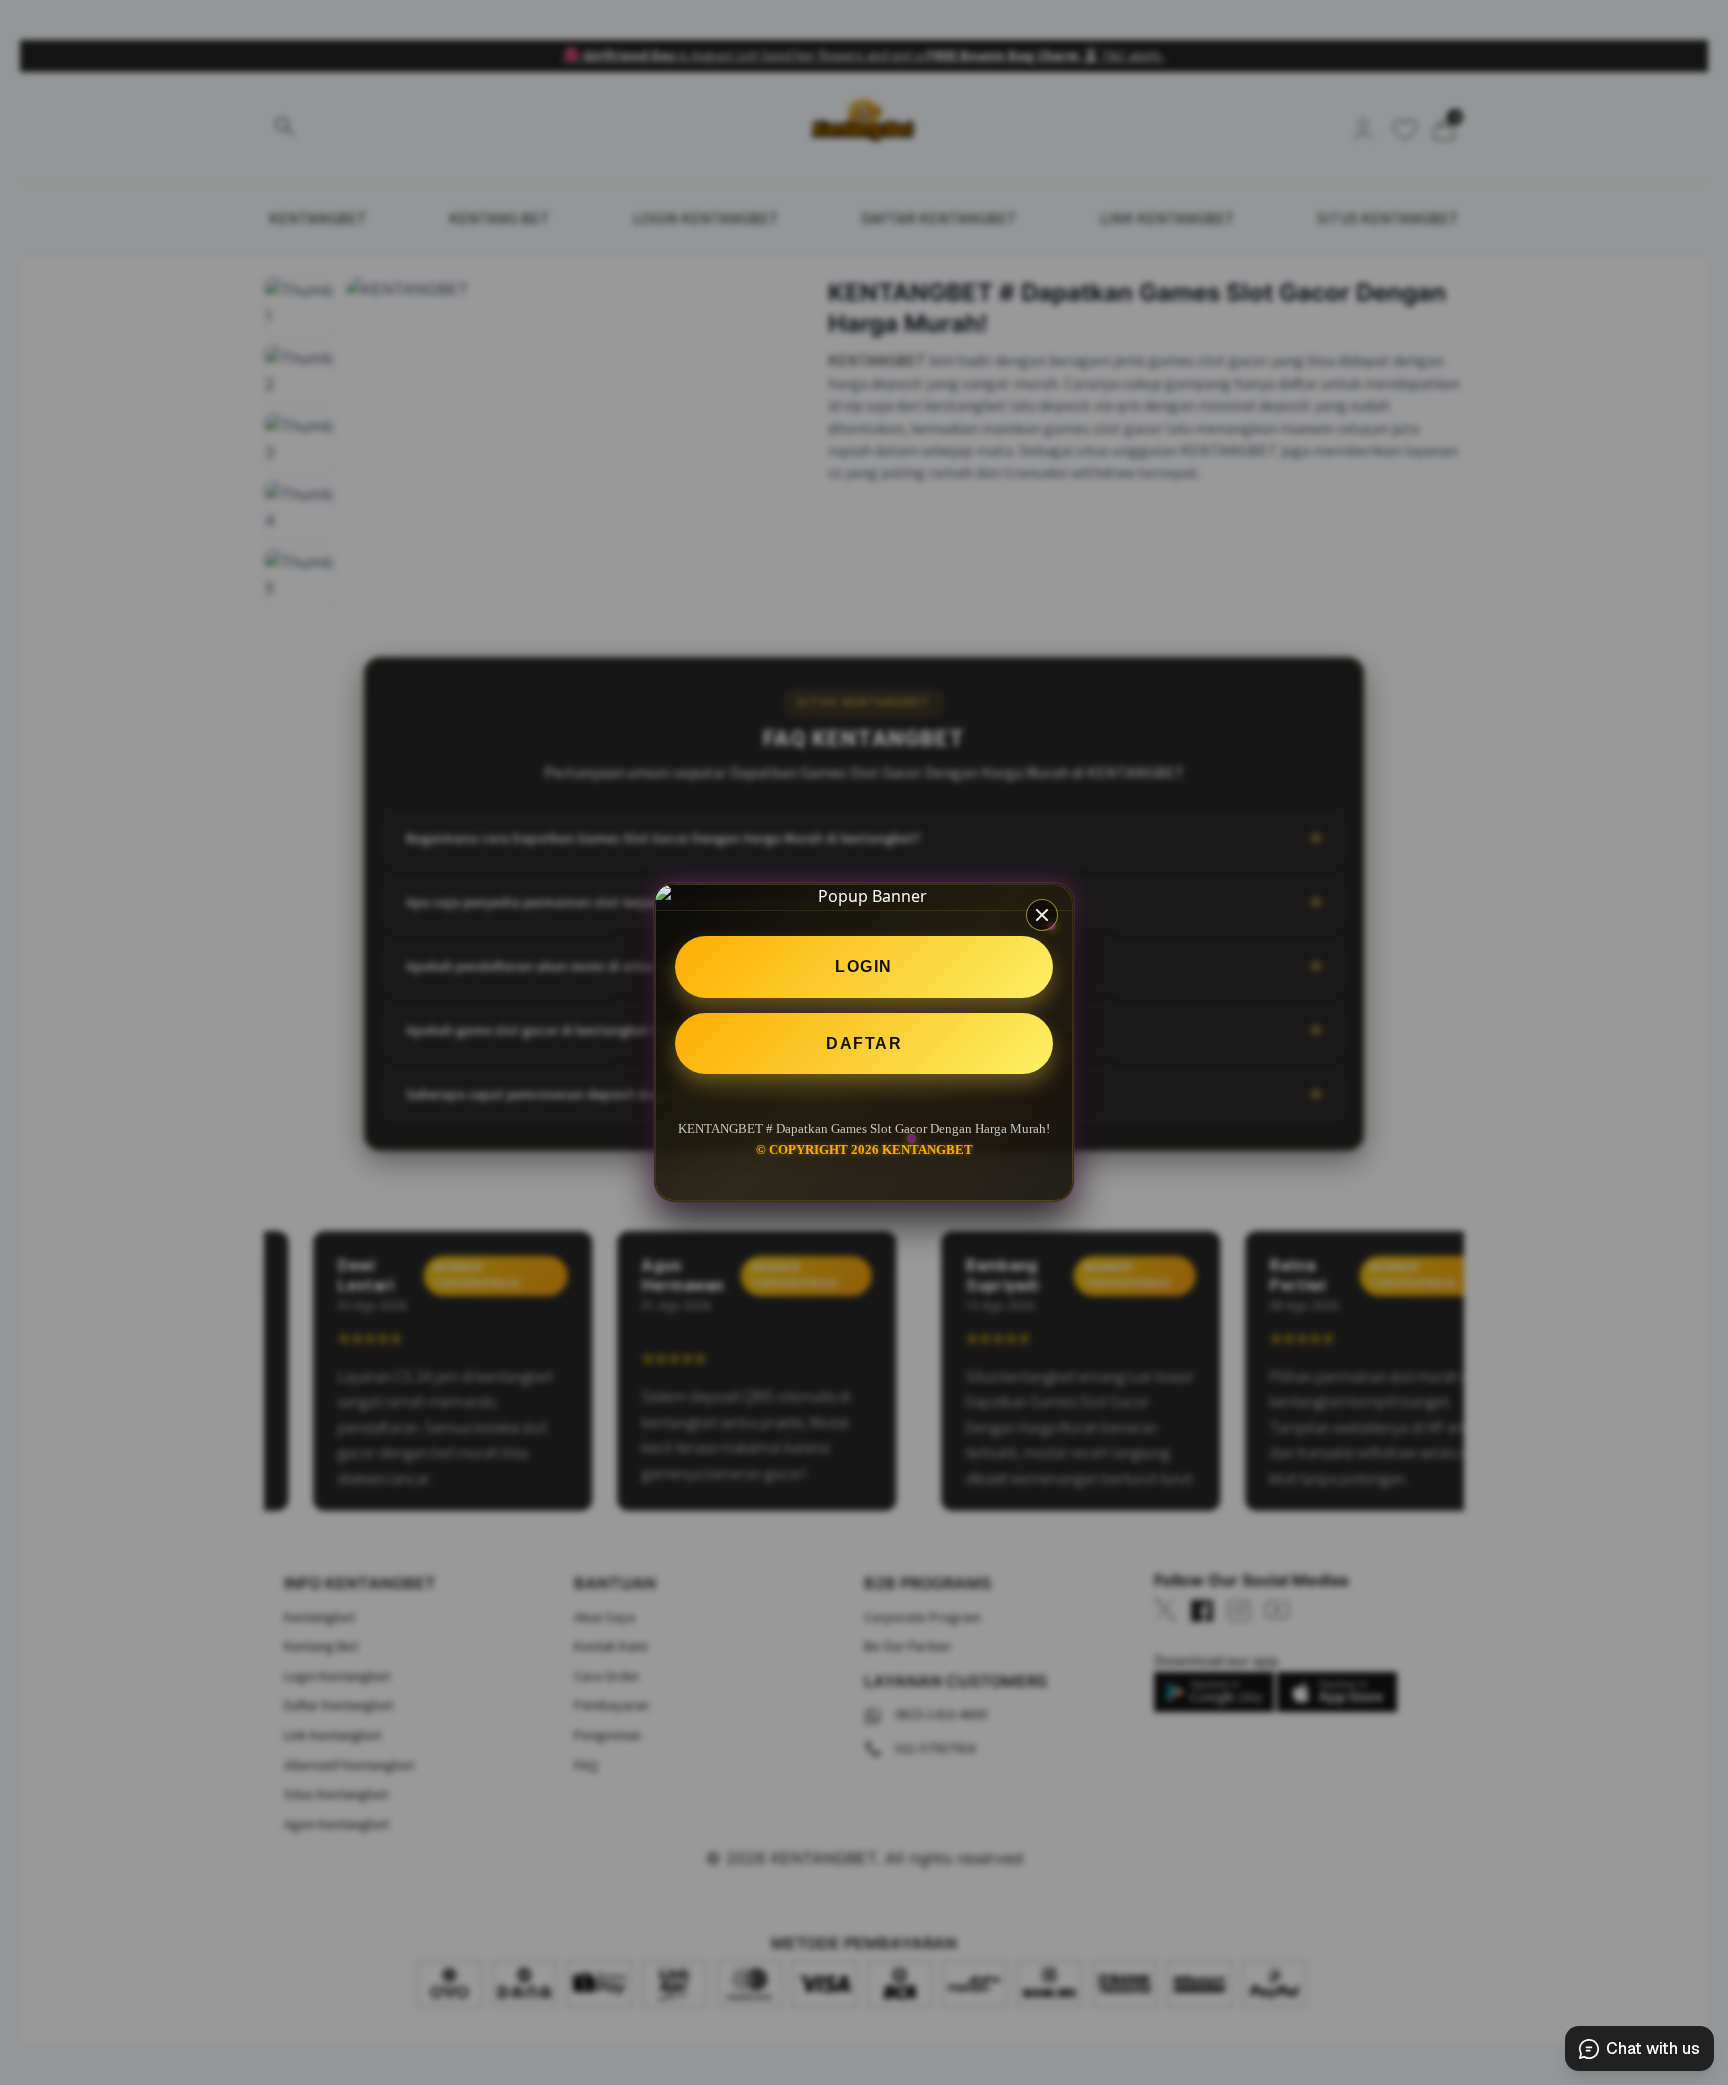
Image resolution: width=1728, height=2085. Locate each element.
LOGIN (864, 966)
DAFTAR (864, 1043)
